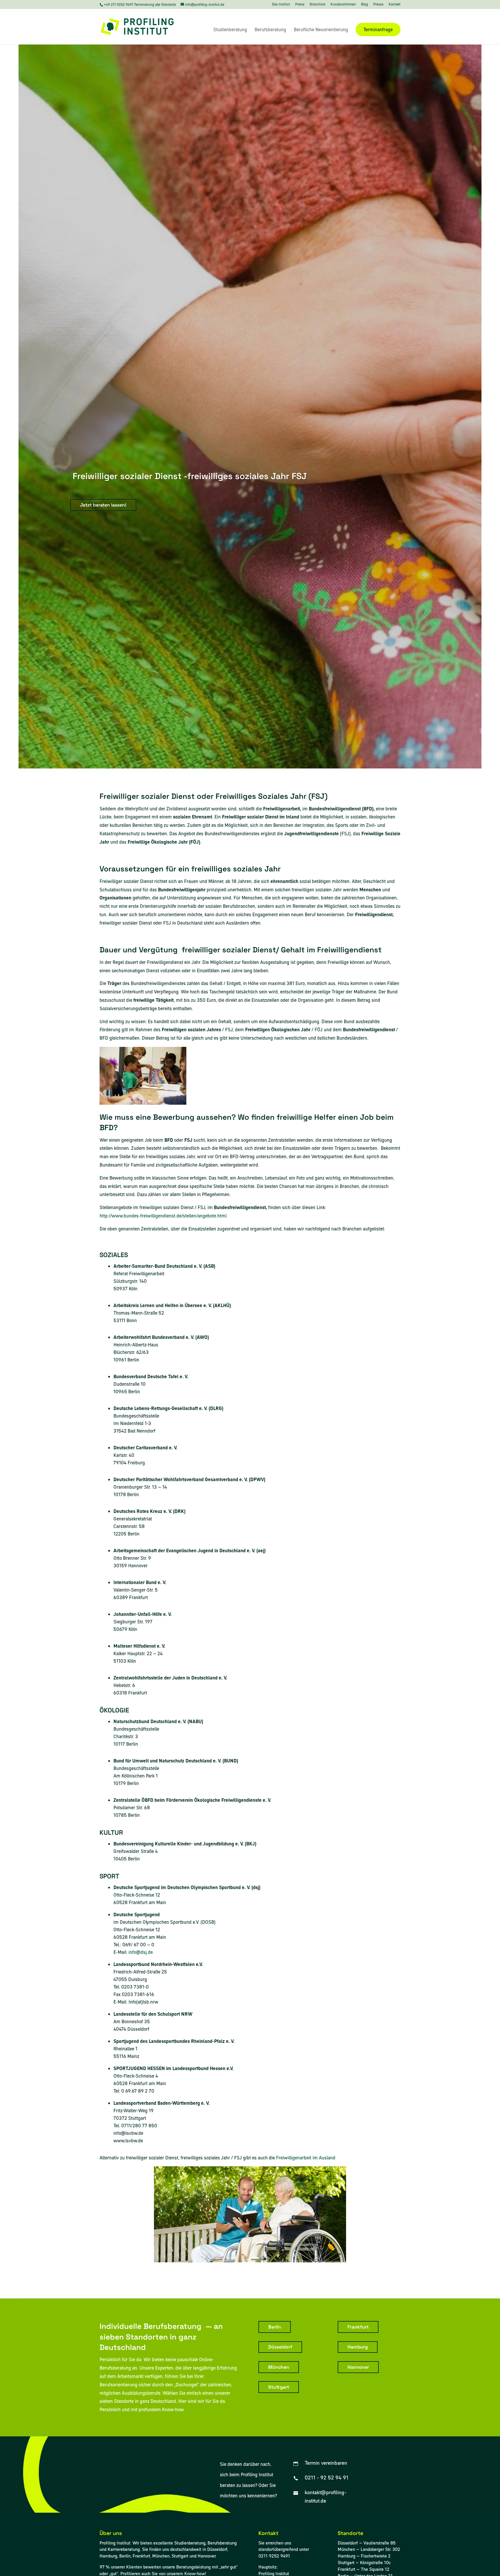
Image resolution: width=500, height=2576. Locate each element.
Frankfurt (358, 2327)
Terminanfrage (378, 29)
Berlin (275, 2327)
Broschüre (317, 5)
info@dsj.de (141, 1952)
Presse (378, 5)
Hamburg (358, 2347)
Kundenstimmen (343, 5)
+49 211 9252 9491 (119, 4)
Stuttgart (279, 2387)
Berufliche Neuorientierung (321, 30)
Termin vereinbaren (326, 2463)
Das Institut (281, 5)
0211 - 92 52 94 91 (327, 2478)
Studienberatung (230, 30)
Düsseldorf (280, 2347)
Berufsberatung (270, 30)
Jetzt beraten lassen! (103, 505)
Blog (365, 5)
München (279, 2367)
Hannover (358, 2367)
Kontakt (395, 5)
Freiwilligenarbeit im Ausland (306, 2158)
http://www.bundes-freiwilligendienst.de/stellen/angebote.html (163, 1216)
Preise (300, 5)
